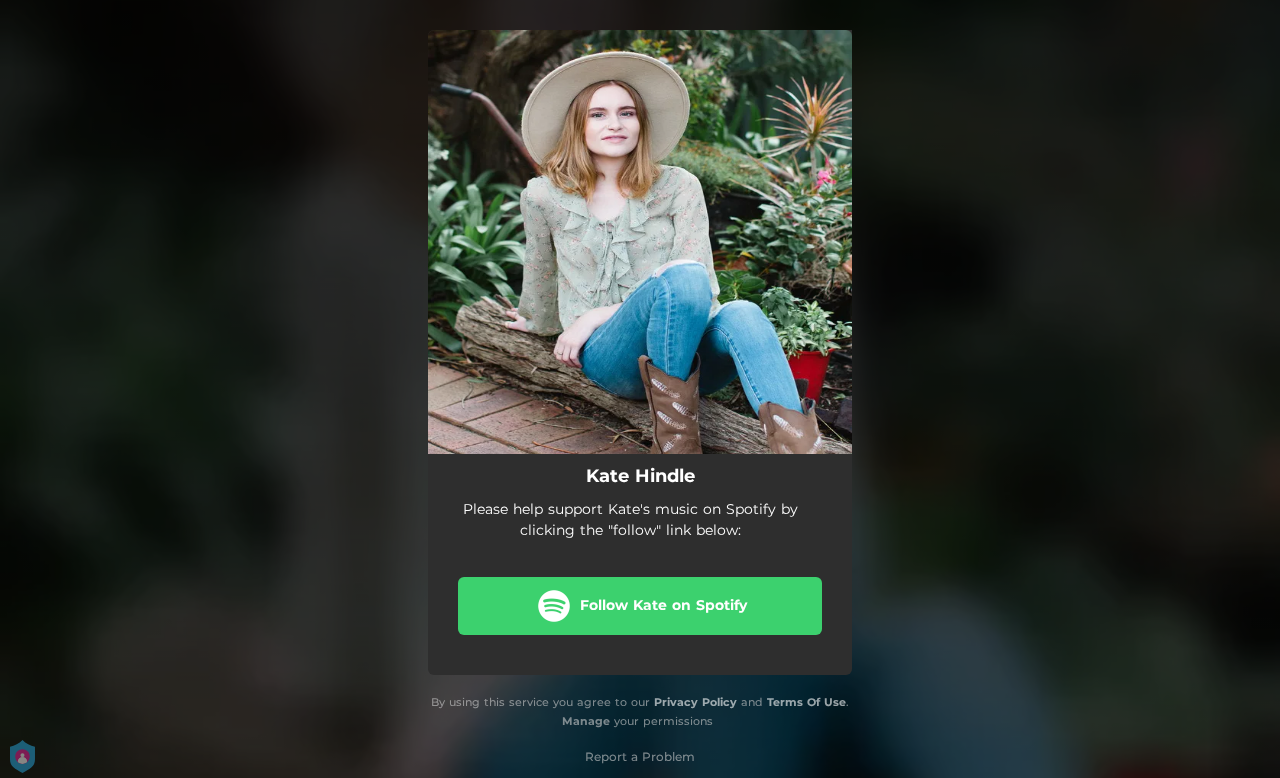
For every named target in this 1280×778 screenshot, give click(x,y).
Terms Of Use (806, 702)
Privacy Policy (695, 702)
